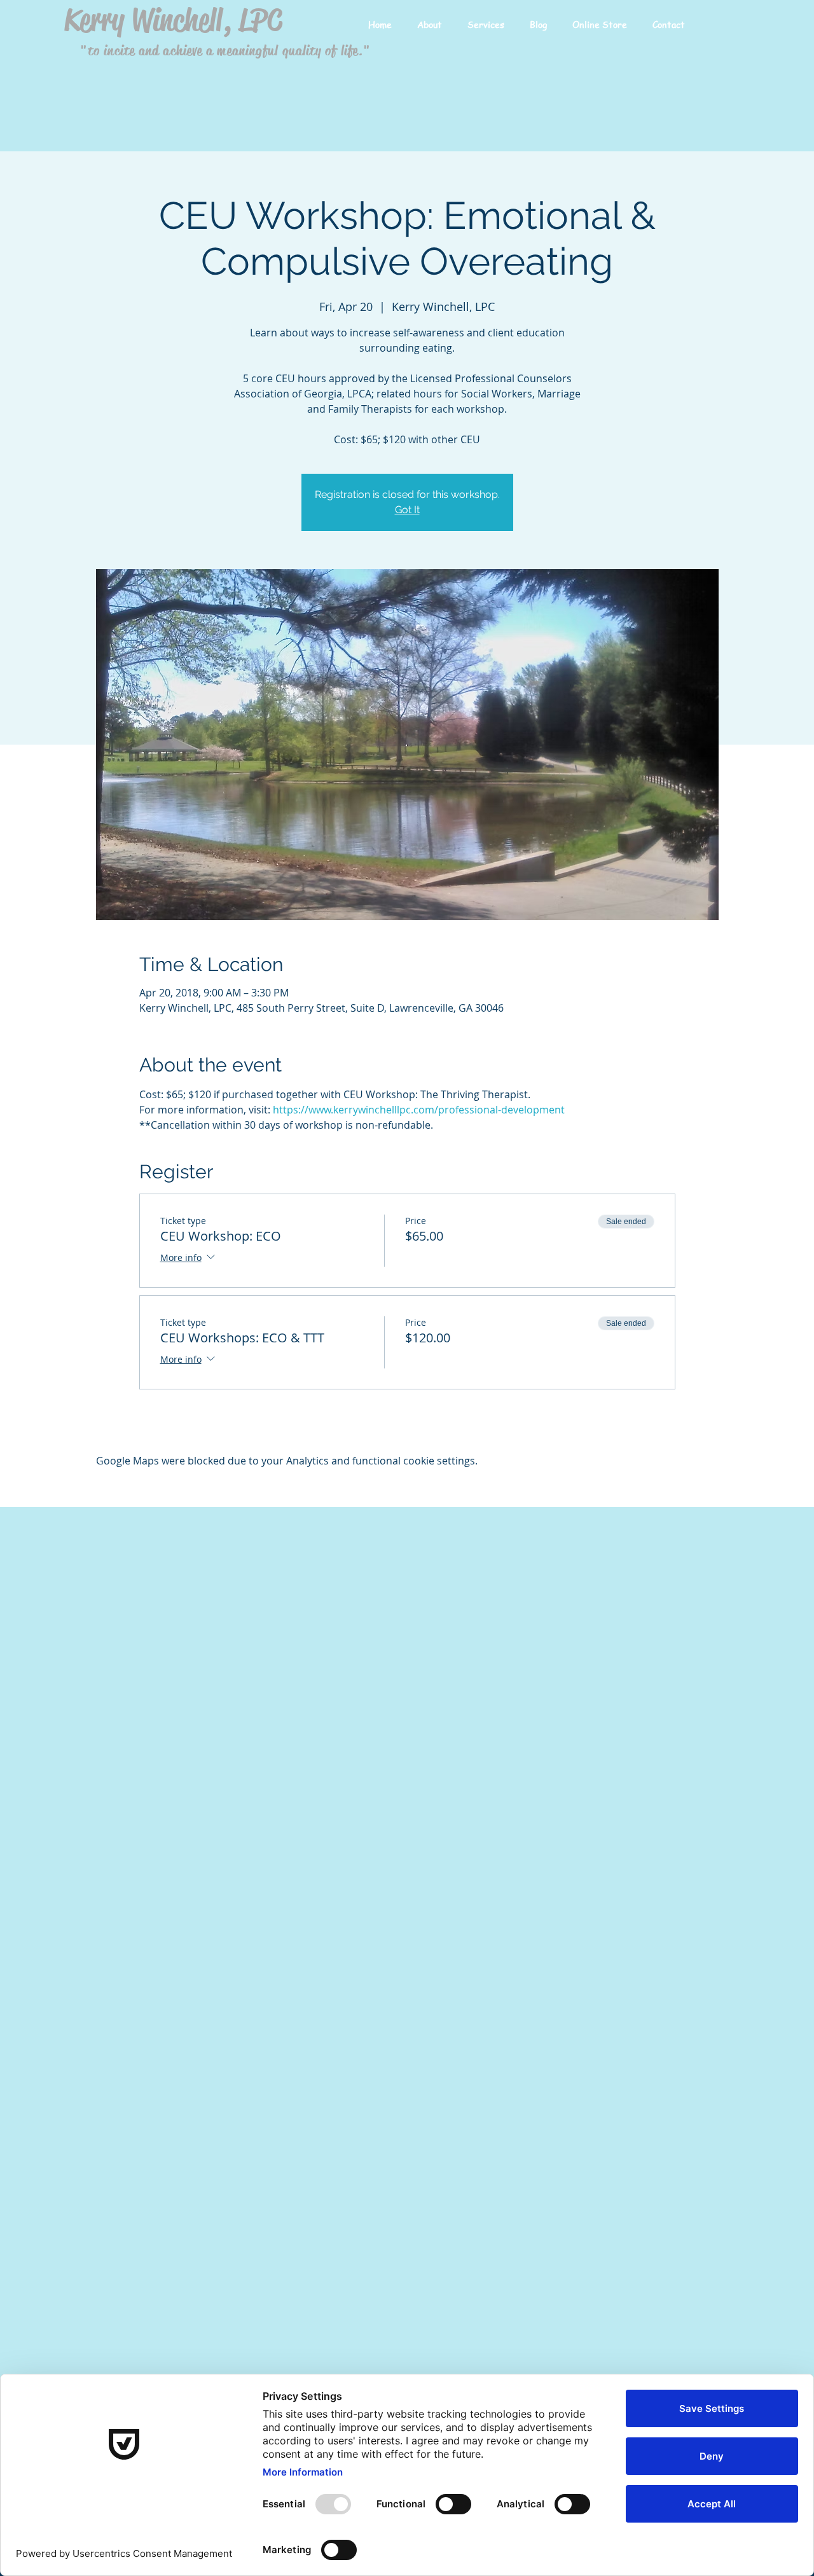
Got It (407, 510)
